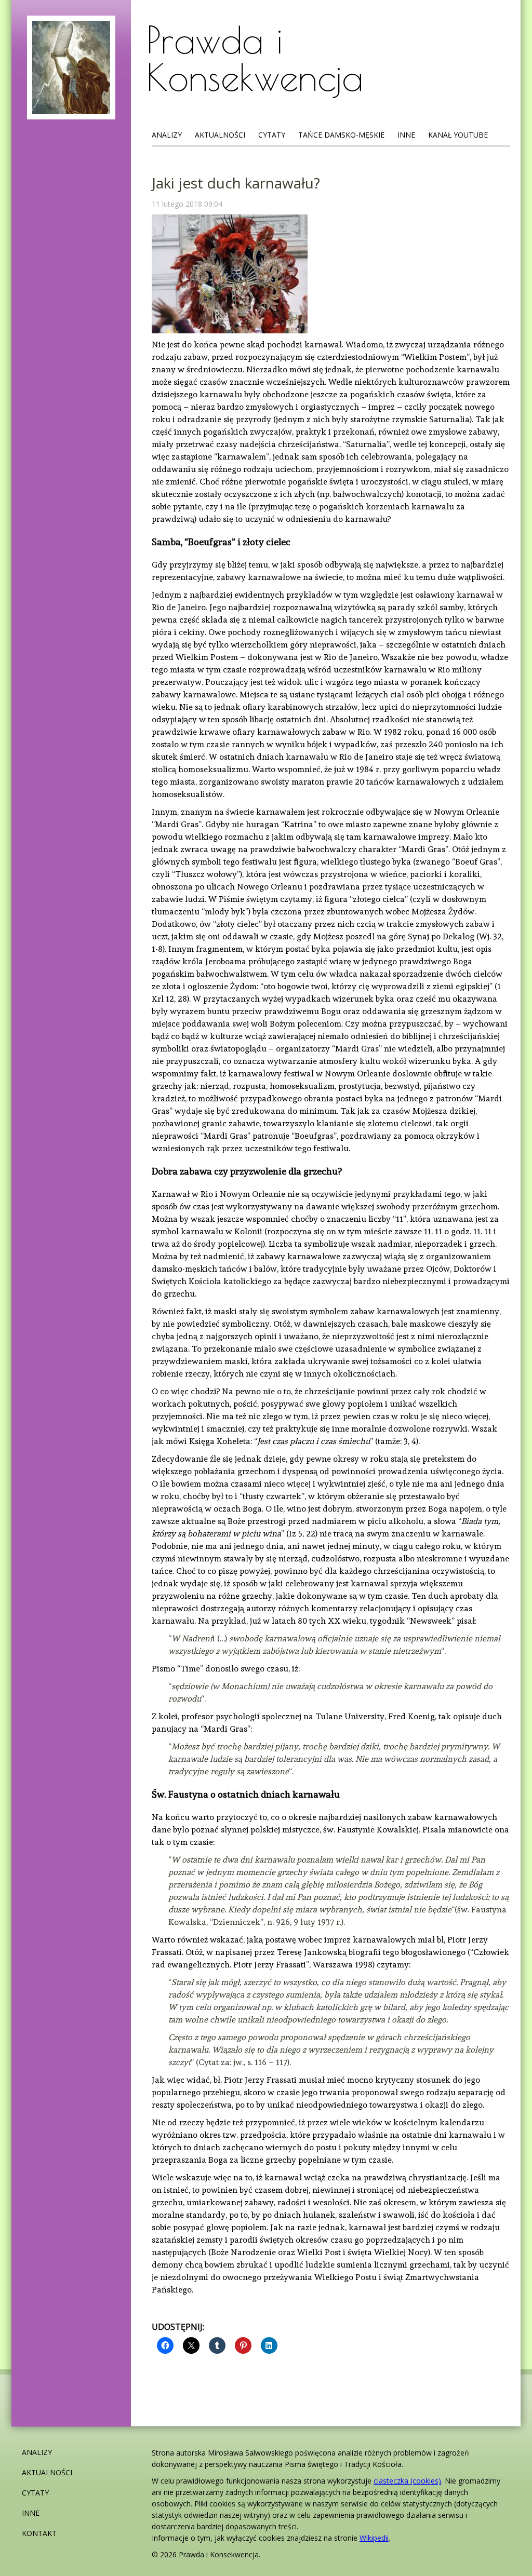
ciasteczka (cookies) (407, 2481)
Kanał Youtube (458, 135)
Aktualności (220, 135)
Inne (406, 135)
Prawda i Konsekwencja (255, 58)
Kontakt (39, 2533)
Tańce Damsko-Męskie (341, 135)
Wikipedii (374, 2538)
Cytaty (272, 135)
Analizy (167, 135)
